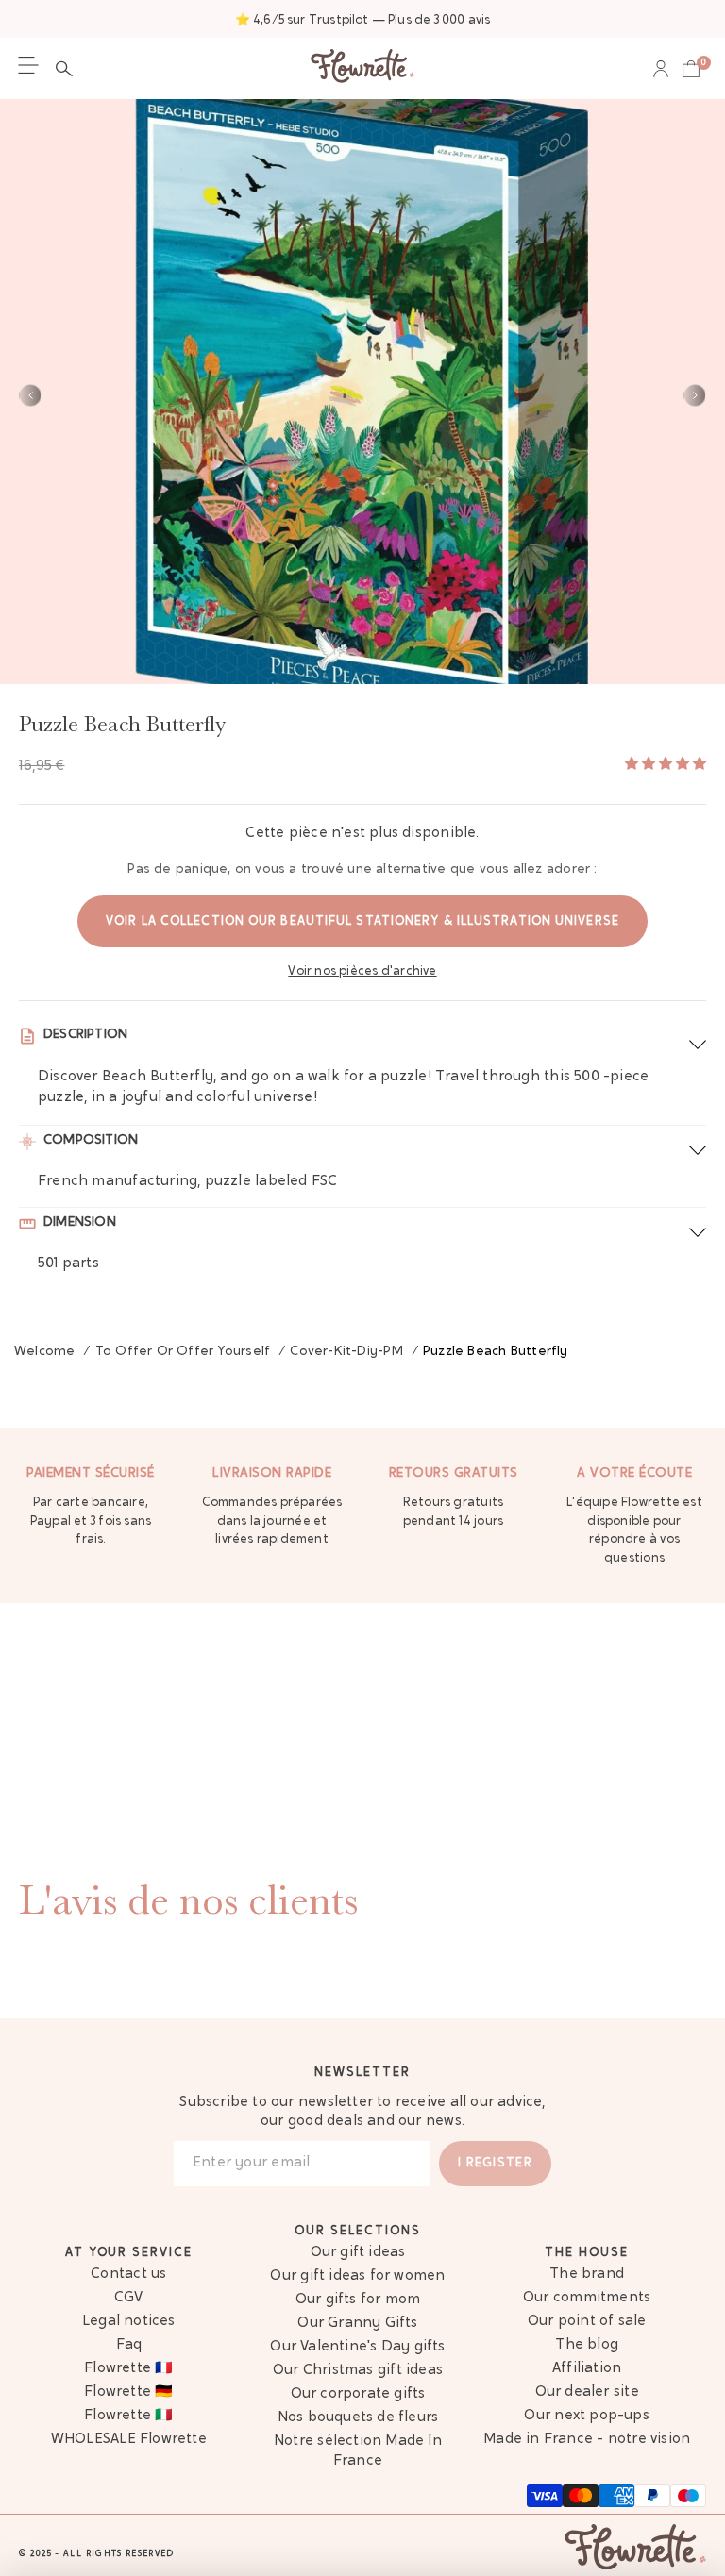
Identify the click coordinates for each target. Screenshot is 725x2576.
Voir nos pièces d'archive (362, 971)
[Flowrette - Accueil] (362, 68)
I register (495, 2163)
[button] (69, 69)
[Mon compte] (661, 69)
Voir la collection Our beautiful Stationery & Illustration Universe (362, 921)
